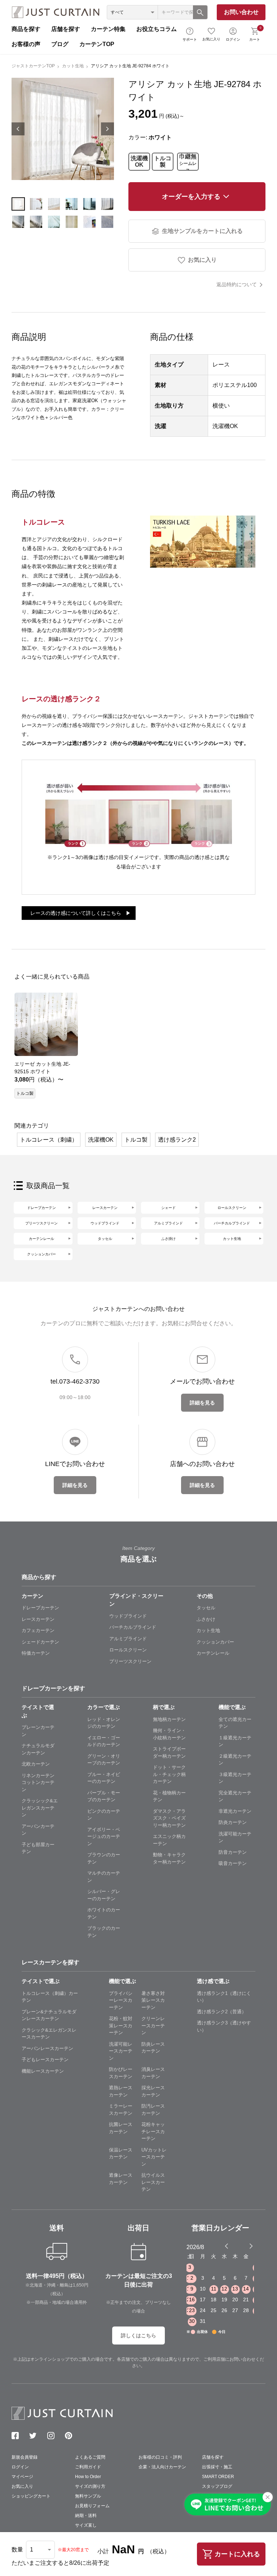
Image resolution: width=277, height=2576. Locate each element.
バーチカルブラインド (232, 1223)
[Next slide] (251, 2246)
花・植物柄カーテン (169, 1796)
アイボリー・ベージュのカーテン (104, 1837)
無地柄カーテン (169, 1719)
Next (107, 129)
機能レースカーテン (43, 2071)
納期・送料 (86, 2516)
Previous (18, 129)
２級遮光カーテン (235, 1760)
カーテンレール (41, 1239)
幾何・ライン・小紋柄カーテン (169, 1734)
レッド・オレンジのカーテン (104, 1723)
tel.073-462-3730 (75, 1381)
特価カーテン (36, 1653)
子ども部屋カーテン (38, 1848)
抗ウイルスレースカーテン (153, 2182)
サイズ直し (86, 2525)
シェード (168, 1208)
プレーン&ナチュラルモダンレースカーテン (49, 2015)
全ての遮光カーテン (235, 1723)
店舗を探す (66, 29)
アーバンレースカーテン (47, 2048)
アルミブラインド (168, 1223)
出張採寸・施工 (217, 2467)
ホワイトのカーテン (104, 1913)
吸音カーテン (233, 1863)
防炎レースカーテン (153, 2048)
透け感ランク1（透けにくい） (224, 1997)
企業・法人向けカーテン (162, 2467)
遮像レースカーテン (121, 2179)
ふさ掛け (168, 1239)
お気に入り (211, 39)
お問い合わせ (241, 12)
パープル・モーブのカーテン (104, 1796)
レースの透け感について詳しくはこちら (76, 913)
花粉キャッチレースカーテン (153, 2131)
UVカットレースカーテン (154, 2157)
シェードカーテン (40, 1642)
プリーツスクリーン (41, 1223)
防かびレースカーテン (121, 2073)
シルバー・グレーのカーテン (104, 1895)
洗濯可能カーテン (235, 1837)
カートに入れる (237, 2554)
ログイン (233, 39)
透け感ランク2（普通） (222, 2012)
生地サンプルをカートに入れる (202, 231)
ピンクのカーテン (104, 1815)
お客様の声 (26, 44)
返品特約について (237, 284)
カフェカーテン (38, 1630)
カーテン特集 (108, 29)
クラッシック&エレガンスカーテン (40, 1808)
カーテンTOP (97, 44)
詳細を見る (202, 1403)
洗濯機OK (139, 161)
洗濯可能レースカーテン (121, 2051)
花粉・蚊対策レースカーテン (121, 2026)
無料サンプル (88, 2496)
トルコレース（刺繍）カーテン (50, 1997)
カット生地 (73, 66)
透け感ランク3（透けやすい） (224, 2026)
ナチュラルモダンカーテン (38, 1749)
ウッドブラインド (105, 1223)
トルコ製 (163, 161)
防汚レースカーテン (153, 2110)
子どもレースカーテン (45, 2060)
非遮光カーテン (235, 1811)
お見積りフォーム (92, 2506)
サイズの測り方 (90, 2486)
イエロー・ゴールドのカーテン (104, 1741)
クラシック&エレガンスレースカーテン (49, 2034)
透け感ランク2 (177, 1140)
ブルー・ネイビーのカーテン (104, 1778)
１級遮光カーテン (235, 1741)
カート (255, 33)
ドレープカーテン (41, 1208)
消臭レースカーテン (153, 2073)
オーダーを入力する (191, 197)
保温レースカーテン (121, 2154)
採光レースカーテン (153, 2091)
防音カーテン (233, 1852)
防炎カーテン (233, 1822)
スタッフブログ (217, 2486)
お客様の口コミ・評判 (160, 2457)
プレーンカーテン (38, 1731)
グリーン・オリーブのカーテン (104, 1760)
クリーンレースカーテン (153, 2026)
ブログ (60, 44)
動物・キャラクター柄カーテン (169, 1858)
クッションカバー (41, 1254)
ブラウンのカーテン (104, 1858)
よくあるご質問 (90, 2457)
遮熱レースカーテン (121, 2091)
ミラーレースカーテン (121, 2110)
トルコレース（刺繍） (49, 1140)
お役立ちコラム (157, 29)
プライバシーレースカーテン (121, 2000)
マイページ (22, 2477)
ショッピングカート (31, 2496)
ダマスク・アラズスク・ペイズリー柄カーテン (169, 1818)
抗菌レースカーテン (121, 2128)
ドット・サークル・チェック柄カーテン (169, 1774)
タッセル (105, 1239)
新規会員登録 (25, 2457)
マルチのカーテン (104, 1877)
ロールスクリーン (232, 1208)
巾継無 (188, 162)
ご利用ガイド (88, 2467)
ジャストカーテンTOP (33, 66)
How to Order (88, 2477)
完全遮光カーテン (235, 1796)
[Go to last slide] (245, 2246)
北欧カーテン (36, 1764)
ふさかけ (206, 1619)
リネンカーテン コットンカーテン (40, 1782)
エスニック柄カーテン (169, 1840)
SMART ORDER (218, 2477)
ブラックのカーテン (104, 1932)
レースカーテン (105, 1208)
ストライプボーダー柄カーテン (169, 1752)
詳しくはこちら (138, 2336)
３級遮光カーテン (235, 1778)
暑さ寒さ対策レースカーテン (153, 2000)
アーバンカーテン (38, 1830)
